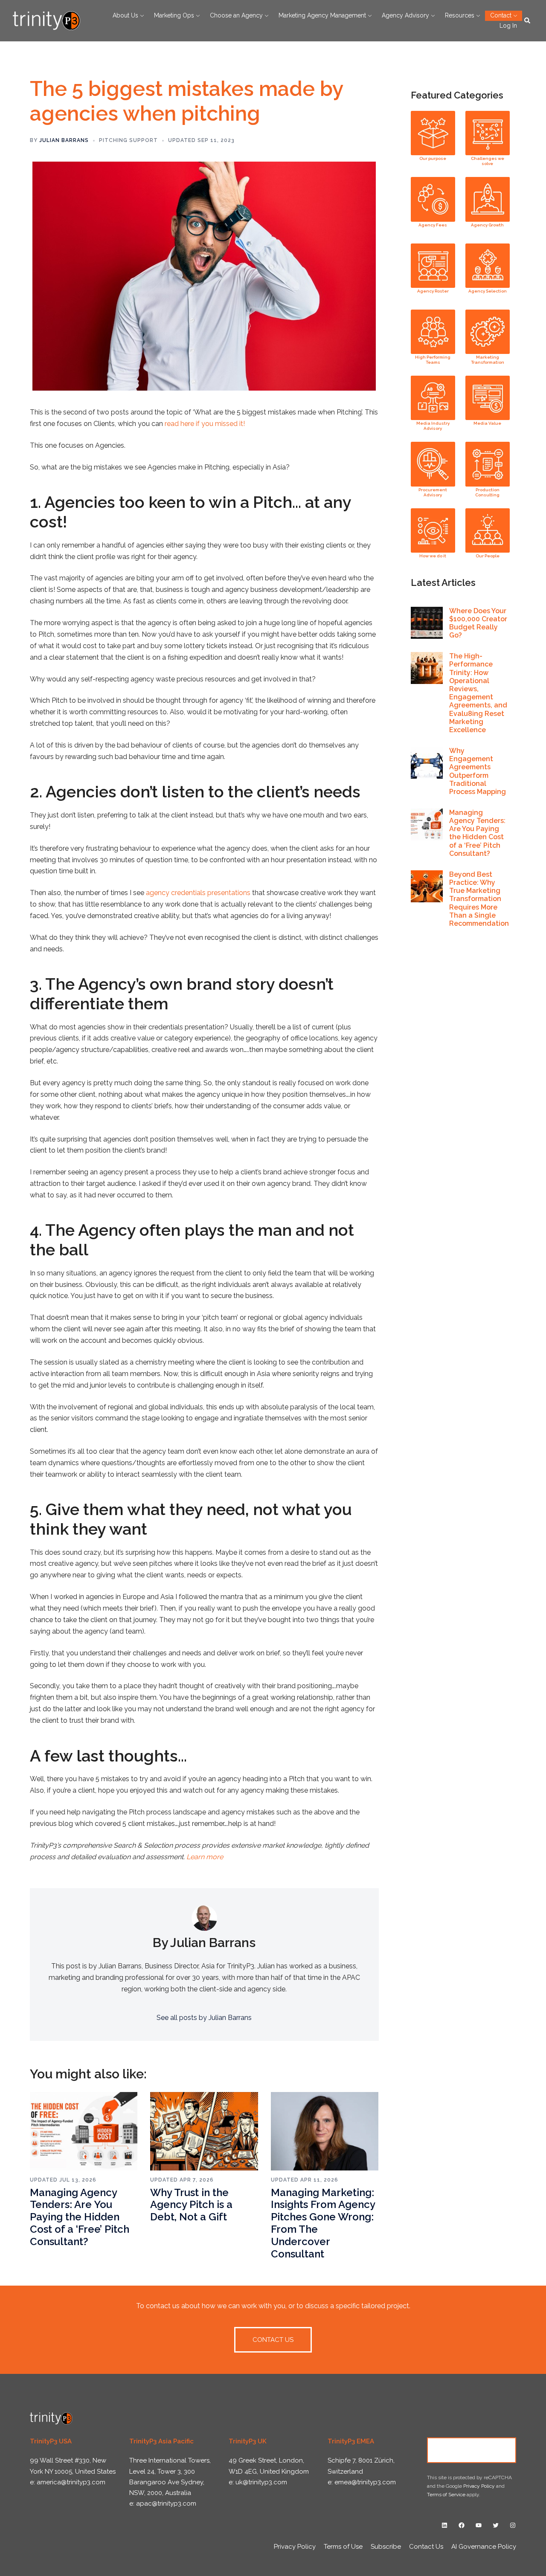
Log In (508, 26)
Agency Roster (433, 291)
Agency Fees (433, 225)
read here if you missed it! (205, 424)
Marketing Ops (174, 15)
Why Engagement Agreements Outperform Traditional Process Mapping (478, 771)
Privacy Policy (479, 2486)
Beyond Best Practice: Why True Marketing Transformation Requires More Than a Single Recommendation (479, 899)
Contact (501, 15)
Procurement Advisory (433, 492)
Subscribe (386, 2547)
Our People (488, 556)
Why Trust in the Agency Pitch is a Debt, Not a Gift (191, 2205)
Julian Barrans (64, 140)
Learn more (205, 1857)
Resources (460, 15)
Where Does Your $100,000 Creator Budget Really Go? (478, 623)
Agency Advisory (405, 15)
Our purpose (433, 158)
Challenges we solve (488, 161)
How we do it (433, 556)
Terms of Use (343, 2547)
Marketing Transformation (488, 360)
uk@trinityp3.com (261, 2482)
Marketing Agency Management (322, 15)
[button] (528, 20)
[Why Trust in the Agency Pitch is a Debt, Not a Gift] (204, 2131)
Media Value (487, 423)
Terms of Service (446, 2495)
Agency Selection (488, 291)
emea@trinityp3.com (365, 2482)
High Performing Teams (433, 360)
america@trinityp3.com (71, 2482)
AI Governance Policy (484, 2547)
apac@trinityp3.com (166, 2504)
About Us (125, 15)
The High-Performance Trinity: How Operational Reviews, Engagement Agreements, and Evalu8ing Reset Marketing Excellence (478, 693)
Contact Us (472, 2450)
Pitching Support (128, 140)
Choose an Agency (236, 15)
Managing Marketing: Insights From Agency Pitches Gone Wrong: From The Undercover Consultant (323, 2223)
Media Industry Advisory (433, 426)
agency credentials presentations (198, 893)
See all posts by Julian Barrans (204, 2018)
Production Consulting (487, 492)
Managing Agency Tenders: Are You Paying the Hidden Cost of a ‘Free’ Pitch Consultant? (80, 2217)
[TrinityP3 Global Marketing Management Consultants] (46, 20)
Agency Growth (487, 225)
